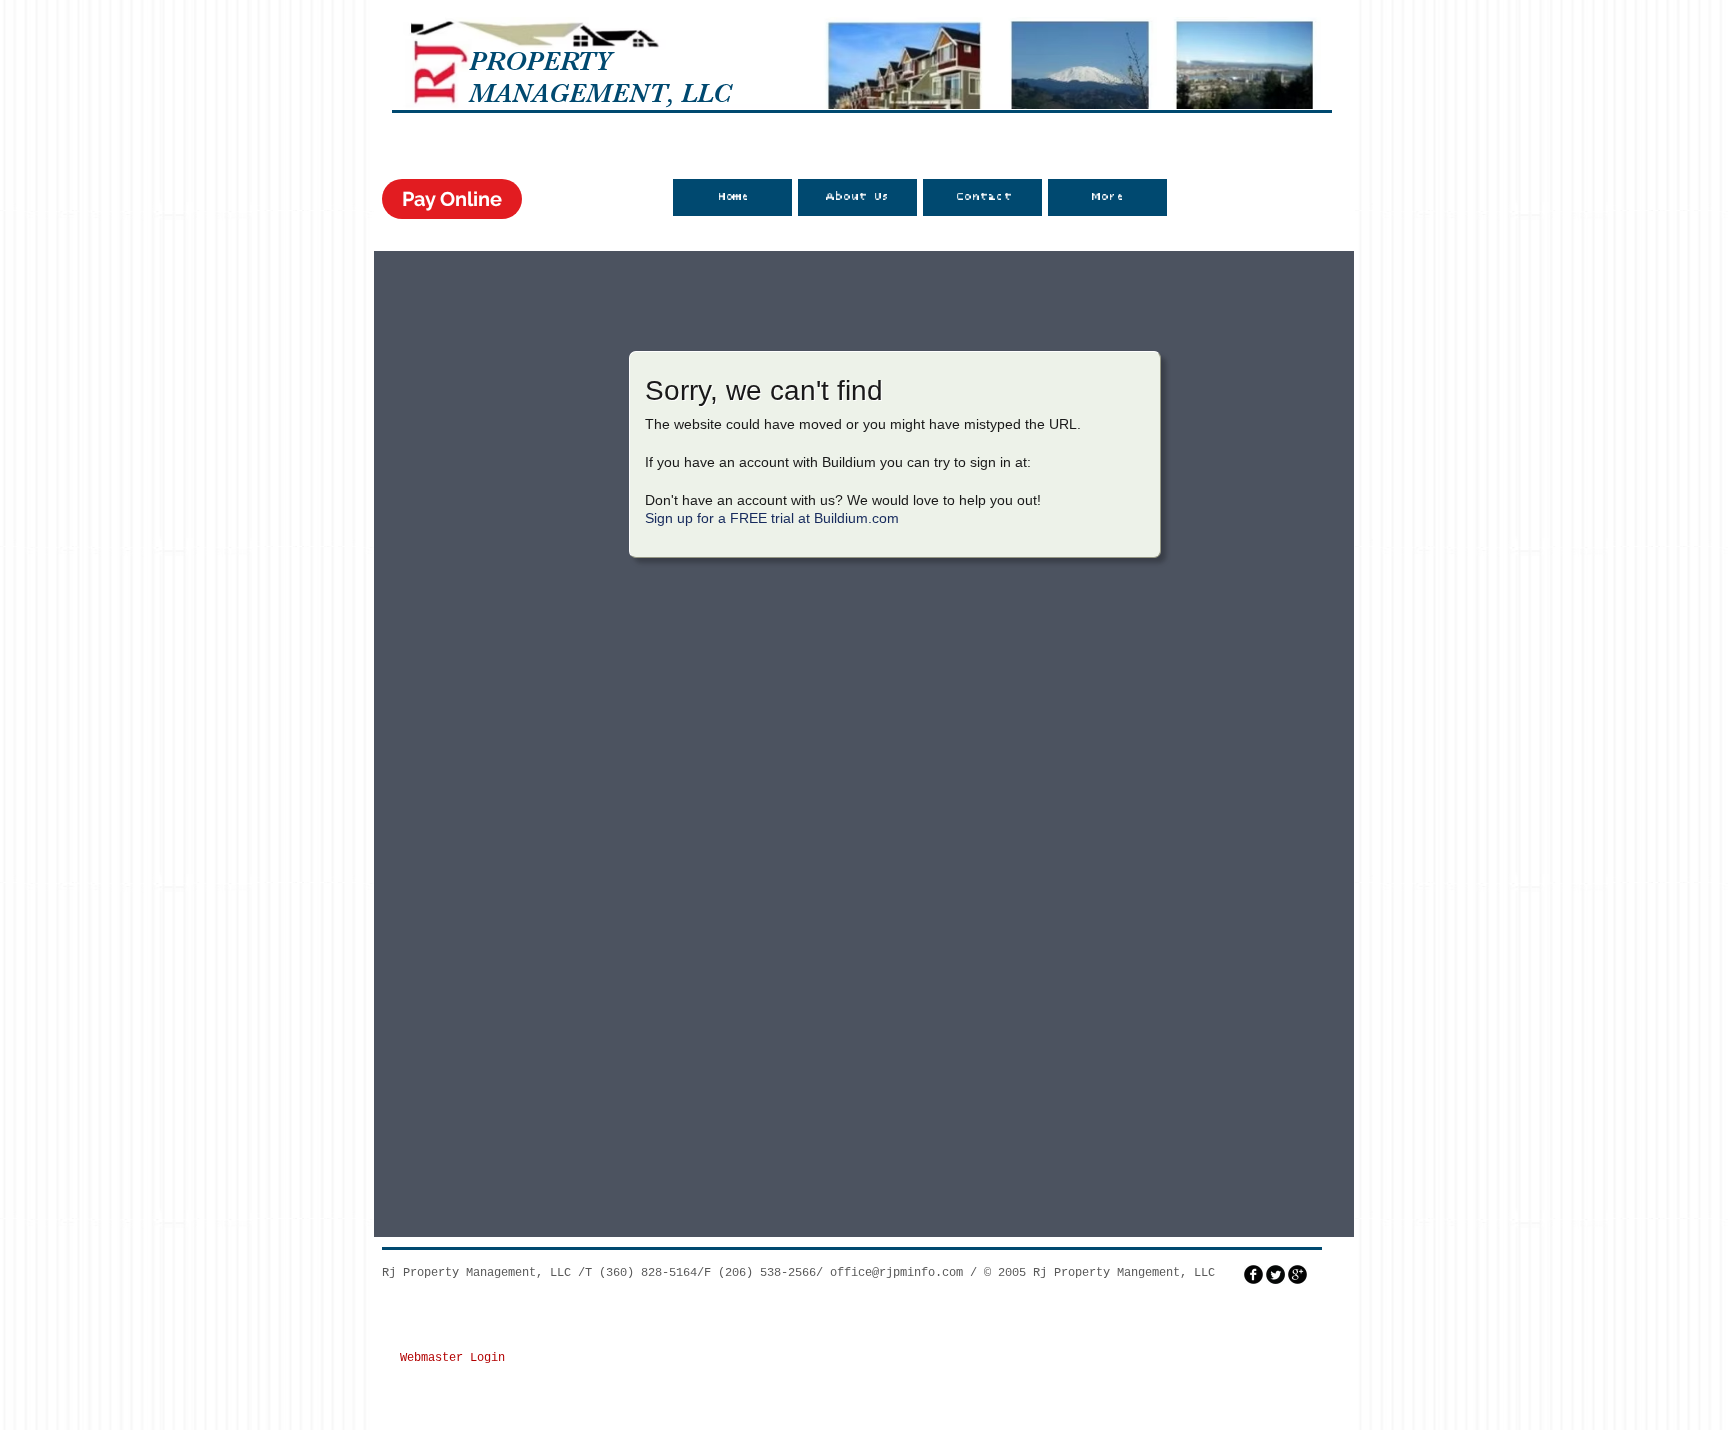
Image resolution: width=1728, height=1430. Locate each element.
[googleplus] (1297, 1274)
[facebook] (1253, 1274)
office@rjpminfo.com (896, 1273)
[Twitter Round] (1275, 1274)
